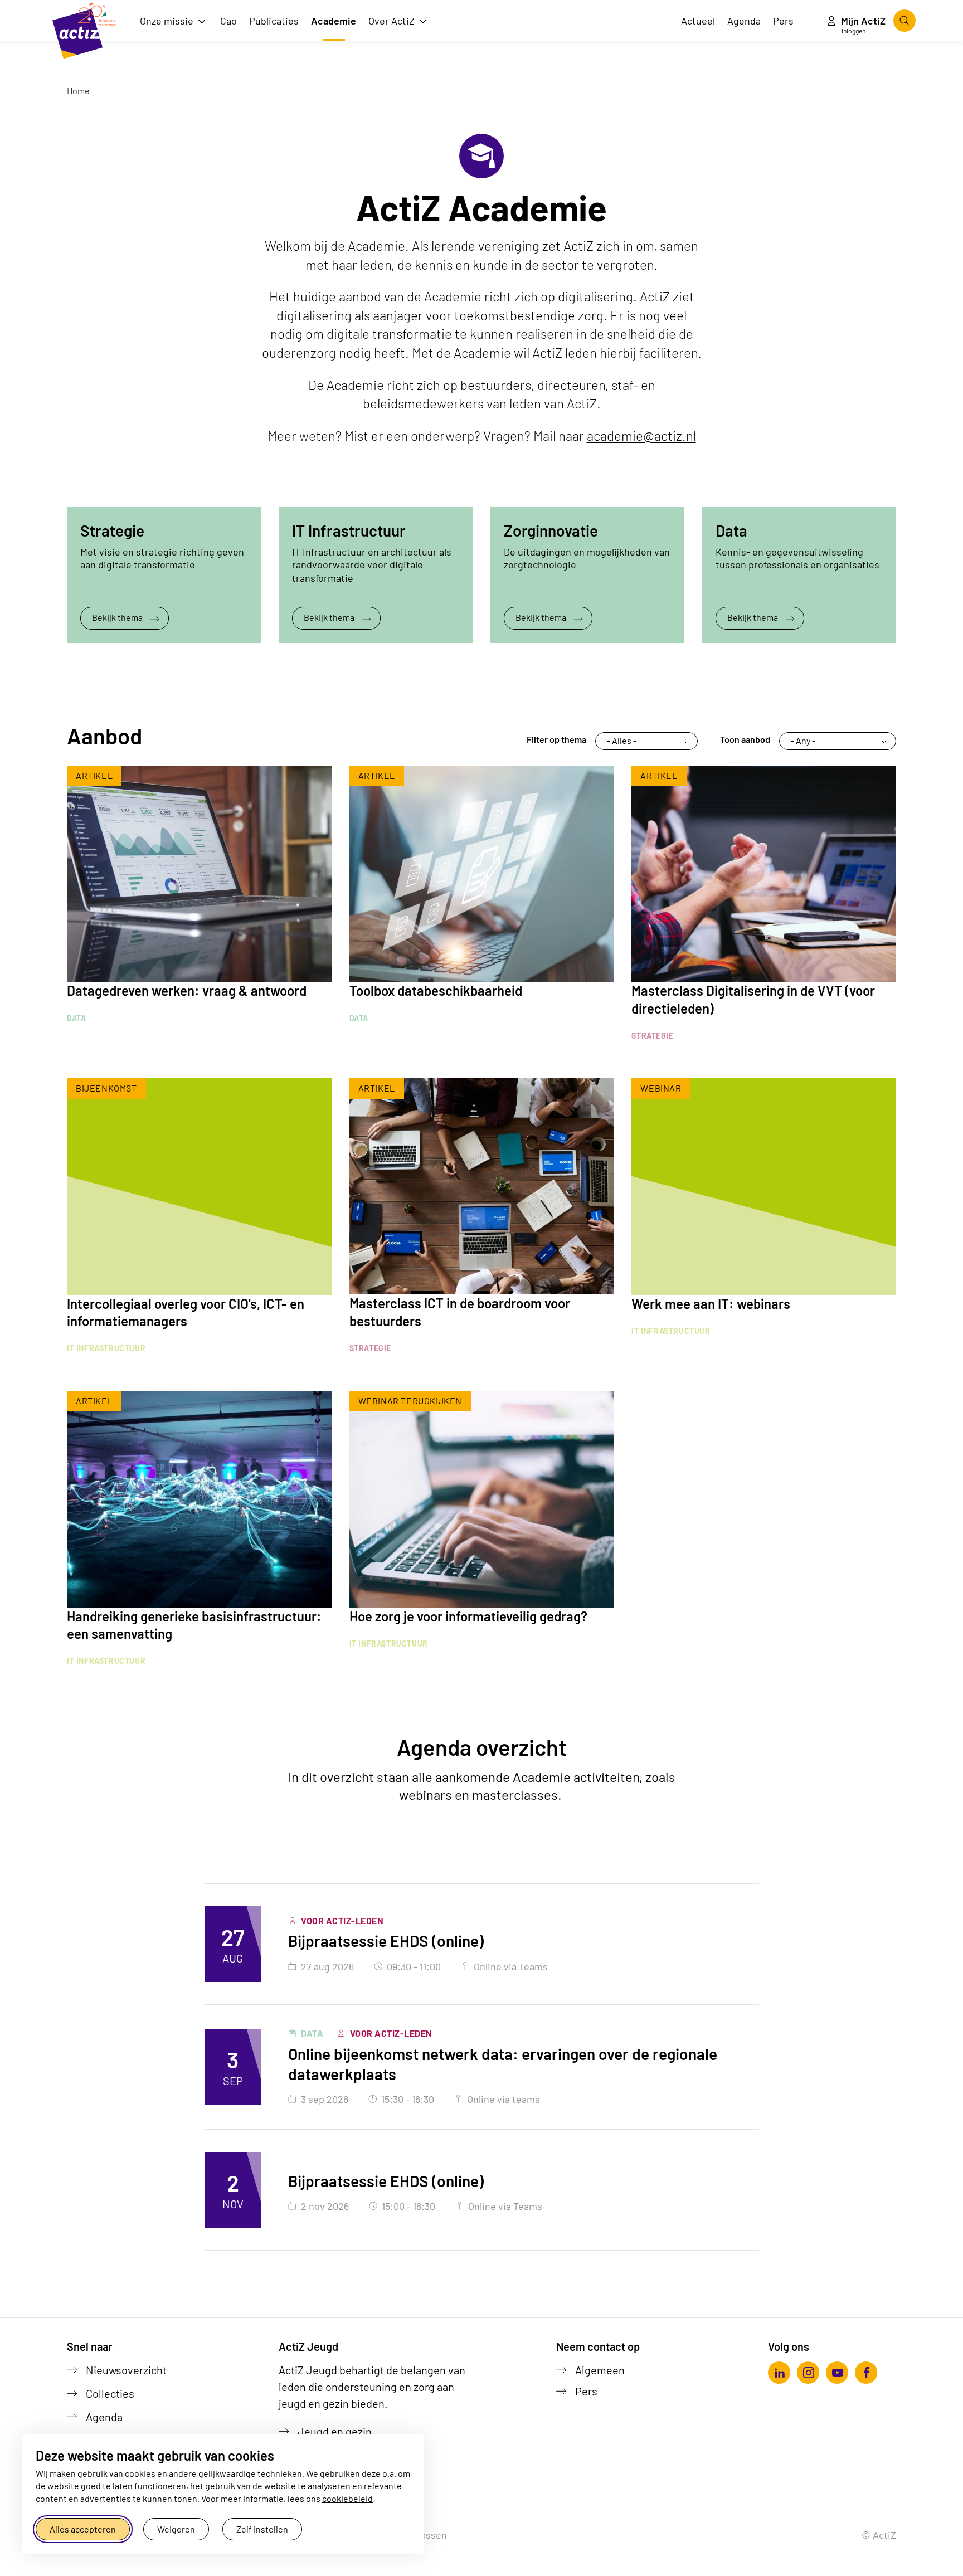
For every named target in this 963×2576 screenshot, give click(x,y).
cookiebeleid (347, 2498)
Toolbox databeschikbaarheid (436, 990)
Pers (586, 2391)
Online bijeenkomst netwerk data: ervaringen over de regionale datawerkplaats (503, 2064)
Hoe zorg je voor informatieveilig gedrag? (468, 1616)
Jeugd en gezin (335, 2431)
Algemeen (600, 2370)
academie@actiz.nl (641, 435)
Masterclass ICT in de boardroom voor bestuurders (460, 1312)
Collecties (110, 2393)
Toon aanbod (745, 739)
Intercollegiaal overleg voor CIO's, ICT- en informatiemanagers (186, 1312)
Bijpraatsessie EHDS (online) (386, 1941)
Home (78, 91)
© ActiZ (879, 2535)
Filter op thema (556, 739)
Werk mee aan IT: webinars (711, 1304)
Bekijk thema (117, 617)
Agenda (104, 2417)
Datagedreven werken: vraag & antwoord (187, 990)
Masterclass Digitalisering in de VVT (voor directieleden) (753, 999)
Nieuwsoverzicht (126, 2370)
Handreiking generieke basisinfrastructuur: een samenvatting (194, 1625)
